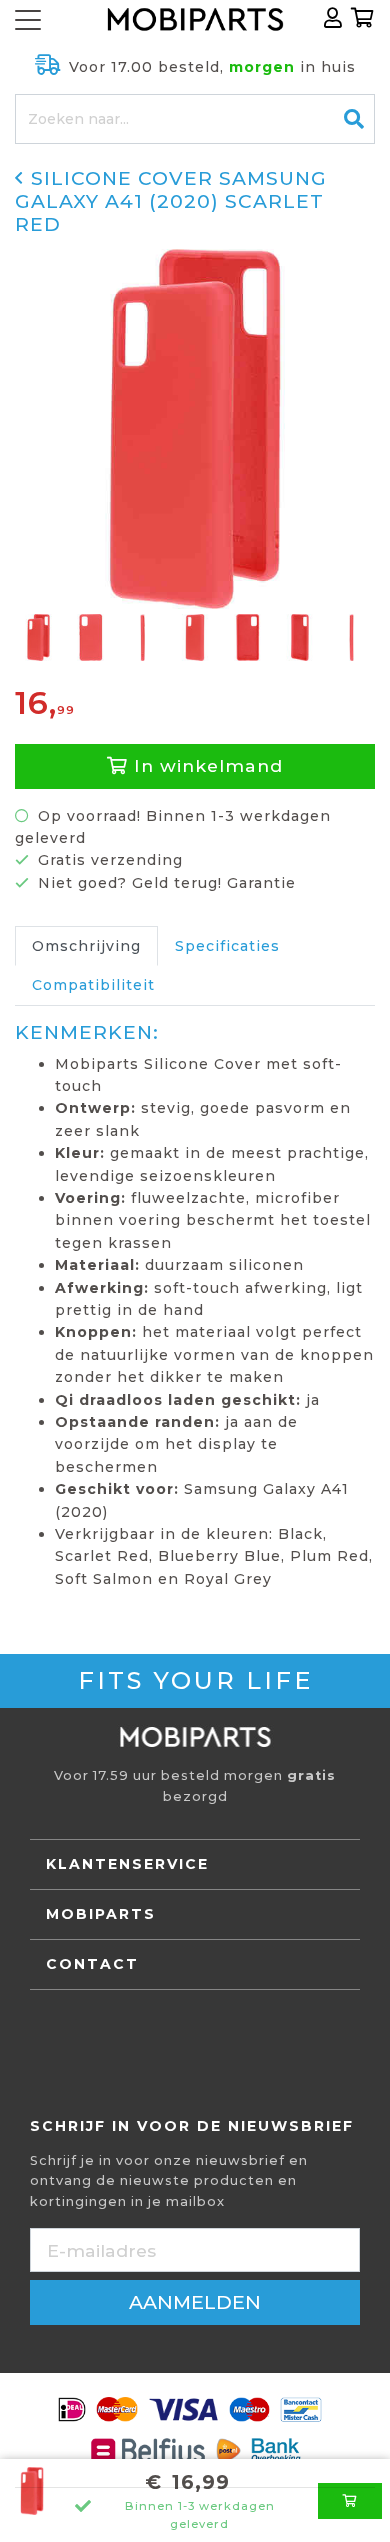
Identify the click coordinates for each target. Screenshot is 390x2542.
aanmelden (195, 2302)
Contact (92, 1964)
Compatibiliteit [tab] (93, 985)
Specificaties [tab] (227, 946)
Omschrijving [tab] (86, 946)
